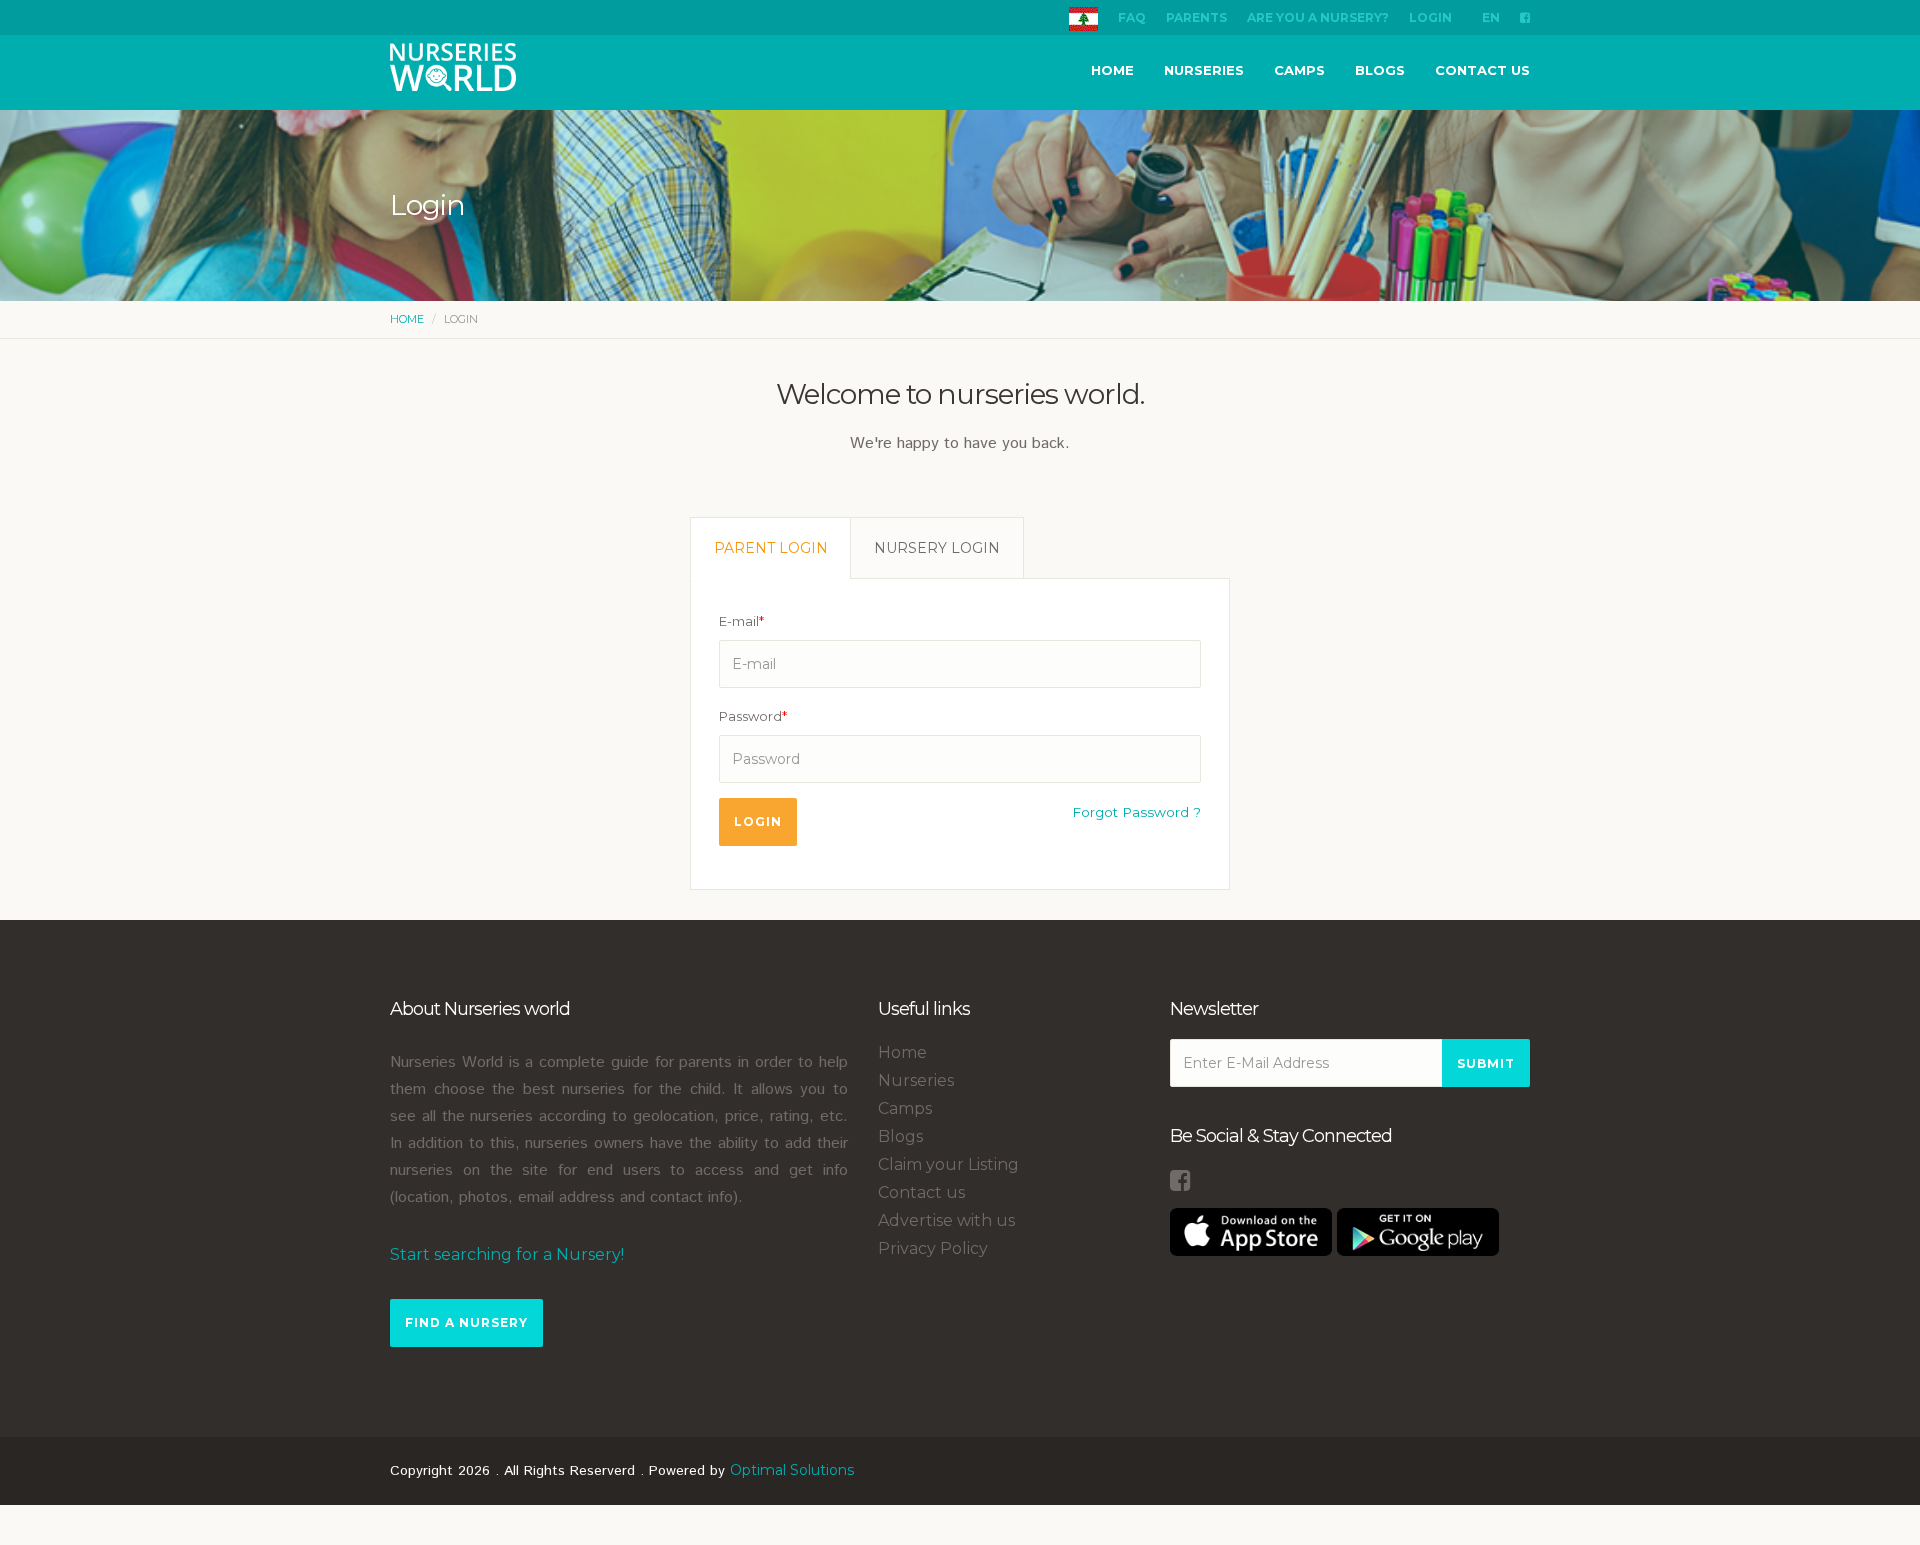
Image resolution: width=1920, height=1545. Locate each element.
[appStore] (1251, 1230)
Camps (1299, 70)
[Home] (453, 70)
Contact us (1482, 70)
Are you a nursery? (1318, 17)
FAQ (1132, 17)
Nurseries (1204, 70)
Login (1430, 17)
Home (1112, 70)
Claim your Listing (948, 1164)
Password (753, 716)
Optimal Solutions (792, 1470)
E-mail (741, 621)
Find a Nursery (466, 1322)
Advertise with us (946, 1220)
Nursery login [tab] (937, 548)
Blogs (1380, 70)
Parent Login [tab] (771, 548)
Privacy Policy (933, 1248)
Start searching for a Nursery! (507, 1254)
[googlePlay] (1418, 1230)
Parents (1196, 17)
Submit (1486, 1063)
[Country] (1083, 17)
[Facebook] (1525, 17)
